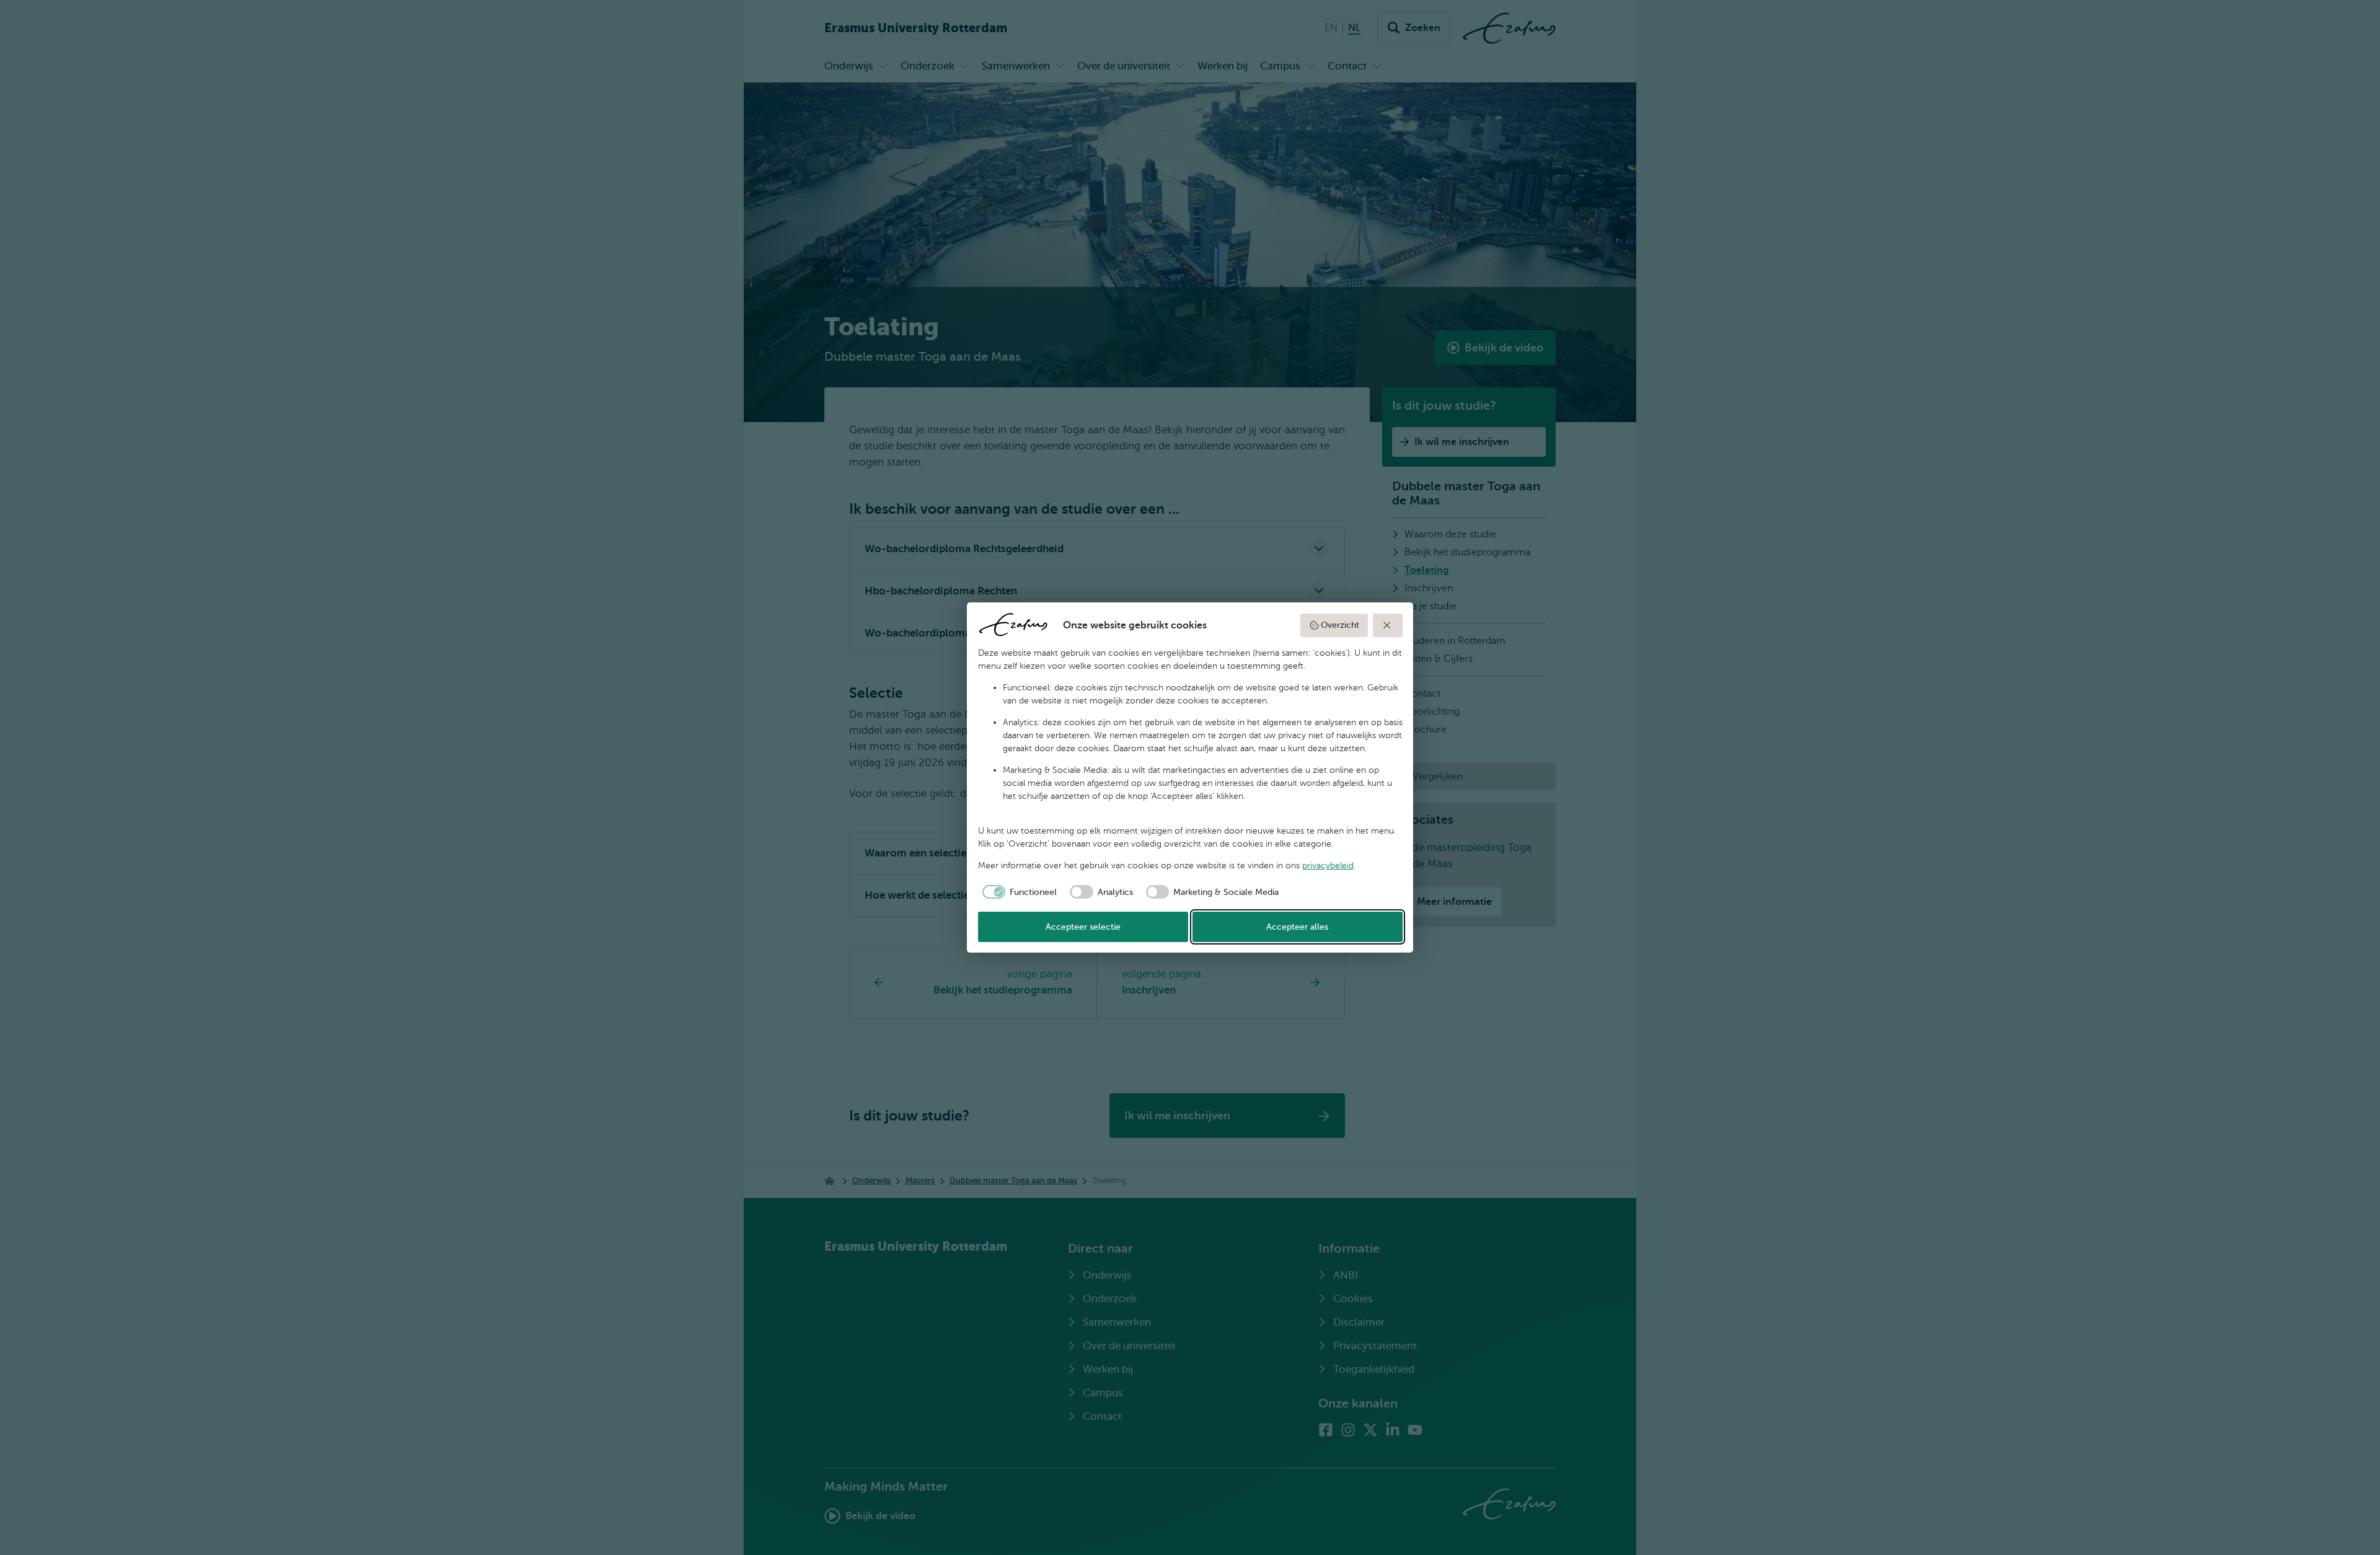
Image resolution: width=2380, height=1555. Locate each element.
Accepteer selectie (1083, 927)
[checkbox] (1018, 892)
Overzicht (1340, 625)
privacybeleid (1328, 866)
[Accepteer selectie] (1388, 625)
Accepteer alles (1297, 927)
